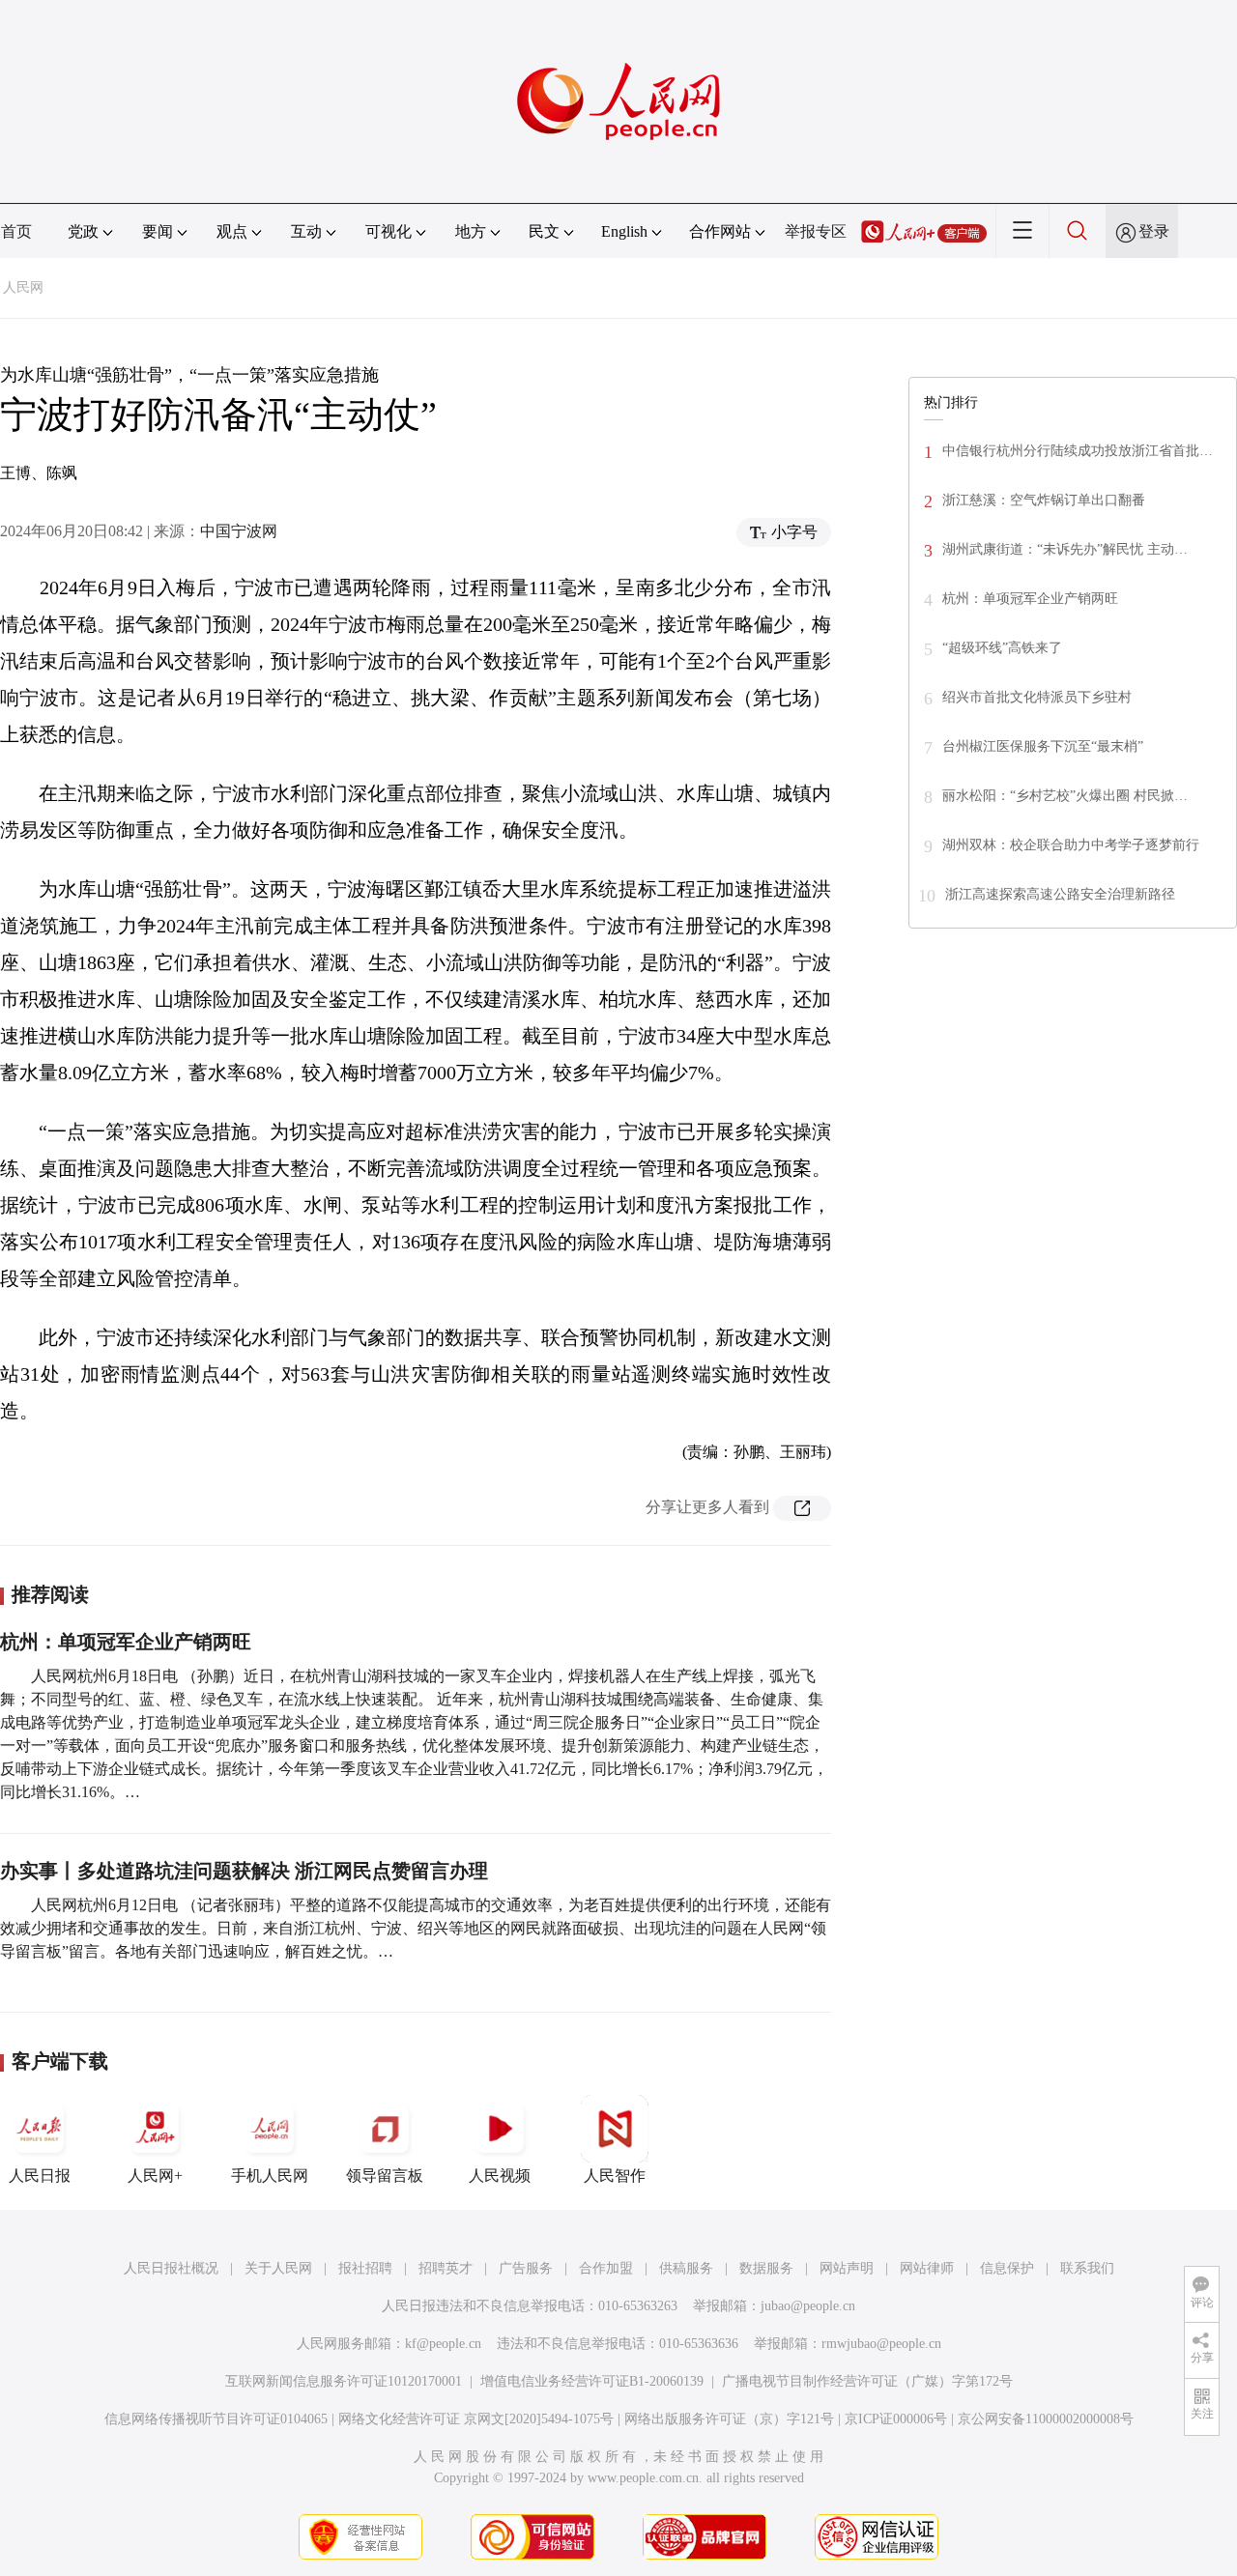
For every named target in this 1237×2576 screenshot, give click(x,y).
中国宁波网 (239, 531)
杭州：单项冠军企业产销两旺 (126, 1642)
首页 (16, 231)
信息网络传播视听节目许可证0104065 (216, 2419)
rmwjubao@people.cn (881, 2344)
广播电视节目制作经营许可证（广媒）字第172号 (867, 2381)
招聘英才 (446, 2268)
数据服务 (766, 2268)
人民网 (23, 287)
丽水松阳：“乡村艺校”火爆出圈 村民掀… (1065, 796)
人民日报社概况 (171, 2268)
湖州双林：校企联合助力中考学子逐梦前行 (1071, 845)
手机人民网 (270, 2175)
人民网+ (155, 2175)
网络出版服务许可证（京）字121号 (729, 2419)
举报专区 (816, 231)
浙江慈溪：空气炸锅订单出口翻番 (1044, 500)
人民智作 (615, 2175)
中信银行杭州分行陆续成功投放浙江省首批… (1078, 451)
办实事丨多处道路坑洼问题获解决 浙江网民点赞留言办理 (244, 1871)
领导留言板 (385, 2175)
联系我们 (1087, 2268)
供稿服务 (686, 2268)
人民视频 (500, 2175)
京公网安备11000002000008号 (1046, 2419)
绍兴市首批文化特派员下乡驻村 (1037, 697)
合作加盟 (606, 2268)
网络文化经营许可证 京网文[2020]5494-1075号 (476, 2419)
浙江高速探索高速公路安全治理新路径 (1060, 894)
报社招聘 (365, 2268)
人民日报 (40, 2175)
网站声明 (847, 2268)
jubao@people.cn (808, 2306)
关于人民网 (278, 2268)
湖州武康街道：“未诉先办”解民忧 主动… (1065, 549)
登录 (1154, 231)
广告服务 (526, 2268)
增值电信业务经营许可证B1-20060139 (592, 2381)
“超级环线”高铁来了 (1002, 648)
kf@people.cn (443, 2344)
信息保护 (1007, 2268)
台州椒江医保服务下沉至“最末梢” (1043, 746)
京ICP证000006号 (896, 2419)
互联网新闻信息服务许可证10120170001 (344, 2381)
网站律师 (927, 2268)
